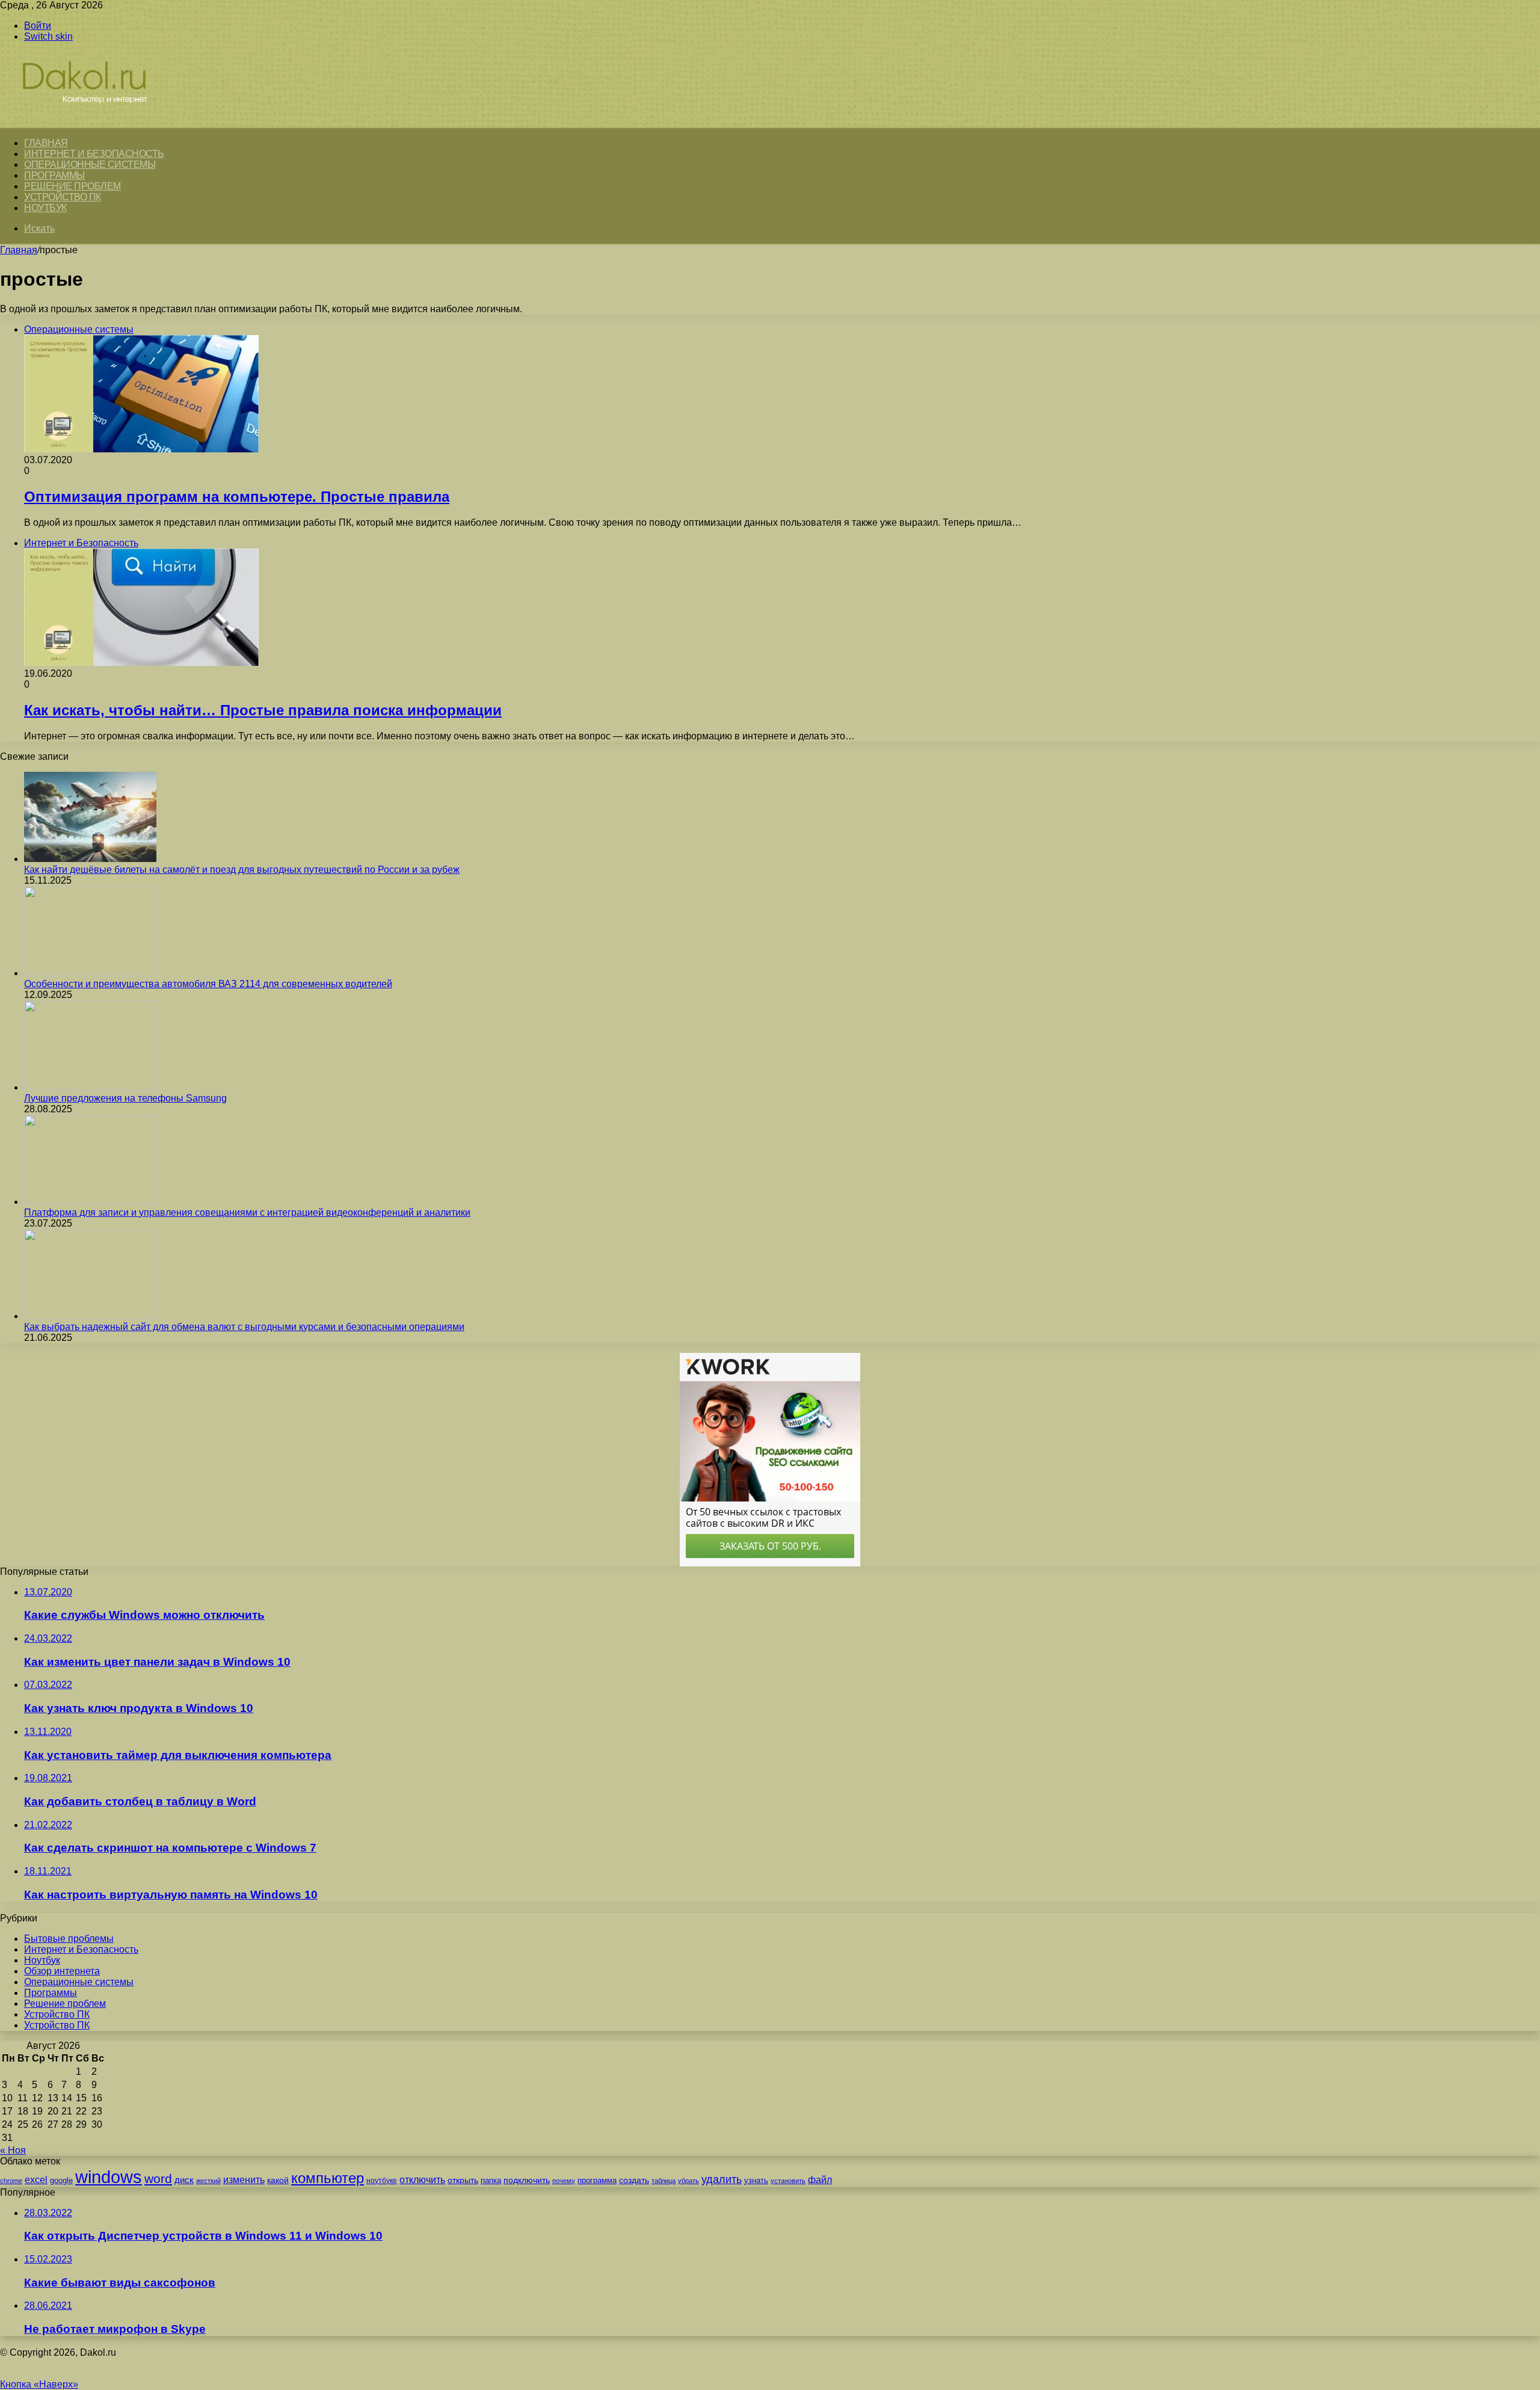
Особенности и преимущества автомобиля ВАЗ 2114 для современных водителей (208, 984)
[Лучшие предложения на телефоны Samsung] (90, 1087)
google (61, 2180)
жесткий (208, 2181)
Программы (54, 175)
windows (109, 2177)
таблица (664, 2181)
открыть (463, 2180)
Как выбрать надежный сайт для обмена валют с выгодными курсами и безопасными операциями (244, 1327)
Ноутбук (45, 208)
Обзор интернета (62, 1971)
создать (634, 2180)
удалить (722, 2179)
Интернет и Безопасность (94, 154)
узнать (756, 2180)
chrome (11, 2181)
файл (820, 2180)
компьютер (328, 2178)
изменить (244, 2179)
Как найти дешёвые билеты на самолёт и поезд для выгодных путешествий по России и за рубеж (242, 870)
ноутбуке (382, 2181)
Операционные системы (90, 165)
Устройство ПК (63, 197)
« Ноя (13, 2150)
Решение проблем (72, 186)
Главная (19, 250)
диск (184, 2180)
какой (278, 2180)
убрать (688, 2181)
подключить (527, 2180)
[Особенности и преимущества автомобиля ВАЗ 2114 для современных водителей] (90, 973)
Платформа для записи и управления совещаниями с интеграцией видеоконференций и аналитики (247, 1212)
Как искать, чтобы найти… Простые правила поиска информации (263, 710)
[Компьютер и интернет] (97, 121)
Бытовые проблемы (69, 1939)
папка (491, 2180)
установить (788, 2181)
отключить (422, 2179)
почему (564, 2181)
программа (597, 2180)
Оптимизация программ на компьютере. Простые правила (237, 497)
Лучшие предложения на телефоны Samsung (125, 1098)
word (158, 2179)
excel (36, 2179)
